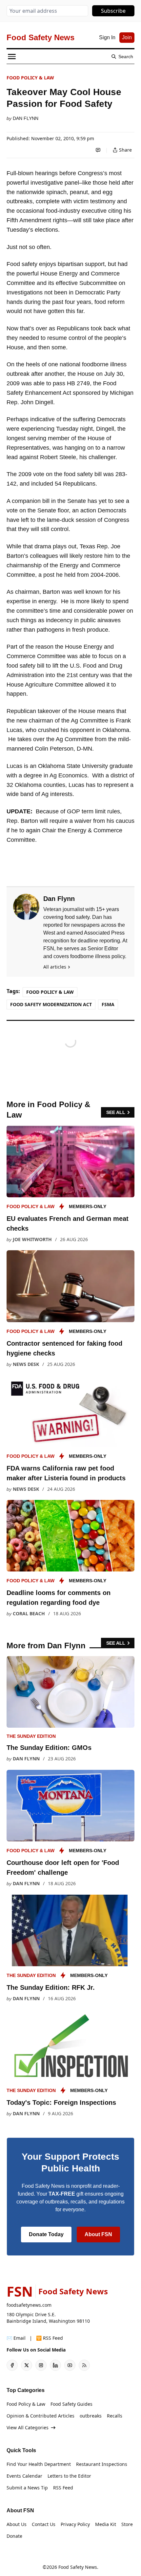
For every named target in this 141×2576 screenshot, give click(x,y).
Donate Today (46, 2234)
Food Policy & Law (30, 78)
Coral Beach (29, 1613)
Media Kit (106, 2524)
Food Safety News (78, 2567)
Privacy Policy (75, 2524)
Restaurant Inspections (102, 2464)
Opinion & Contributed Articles (40, 2416)
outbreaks (91, 2416)
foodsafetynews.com (29, 2305)
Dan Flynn (26, 118)
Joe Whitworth (32, 1239)
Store (127, 2524)
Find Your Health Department (39, 2464)
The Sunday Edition (31, 1736)
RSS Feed (63, 2488)
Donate (14, 2536)
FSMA (108, 1004)
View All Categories (28, 2427)
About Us (17, 2524)
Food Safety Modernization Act (51, 1004)
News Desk (26, 1364)
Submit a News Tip (27, 2488)
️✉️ (16, 2338)
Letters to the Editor (69, 2476)
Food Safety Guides (71, 2404)
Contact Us (44, 2524)
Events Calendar (24, 2476)
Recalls (115, 2416)
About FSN (98, 2234)
